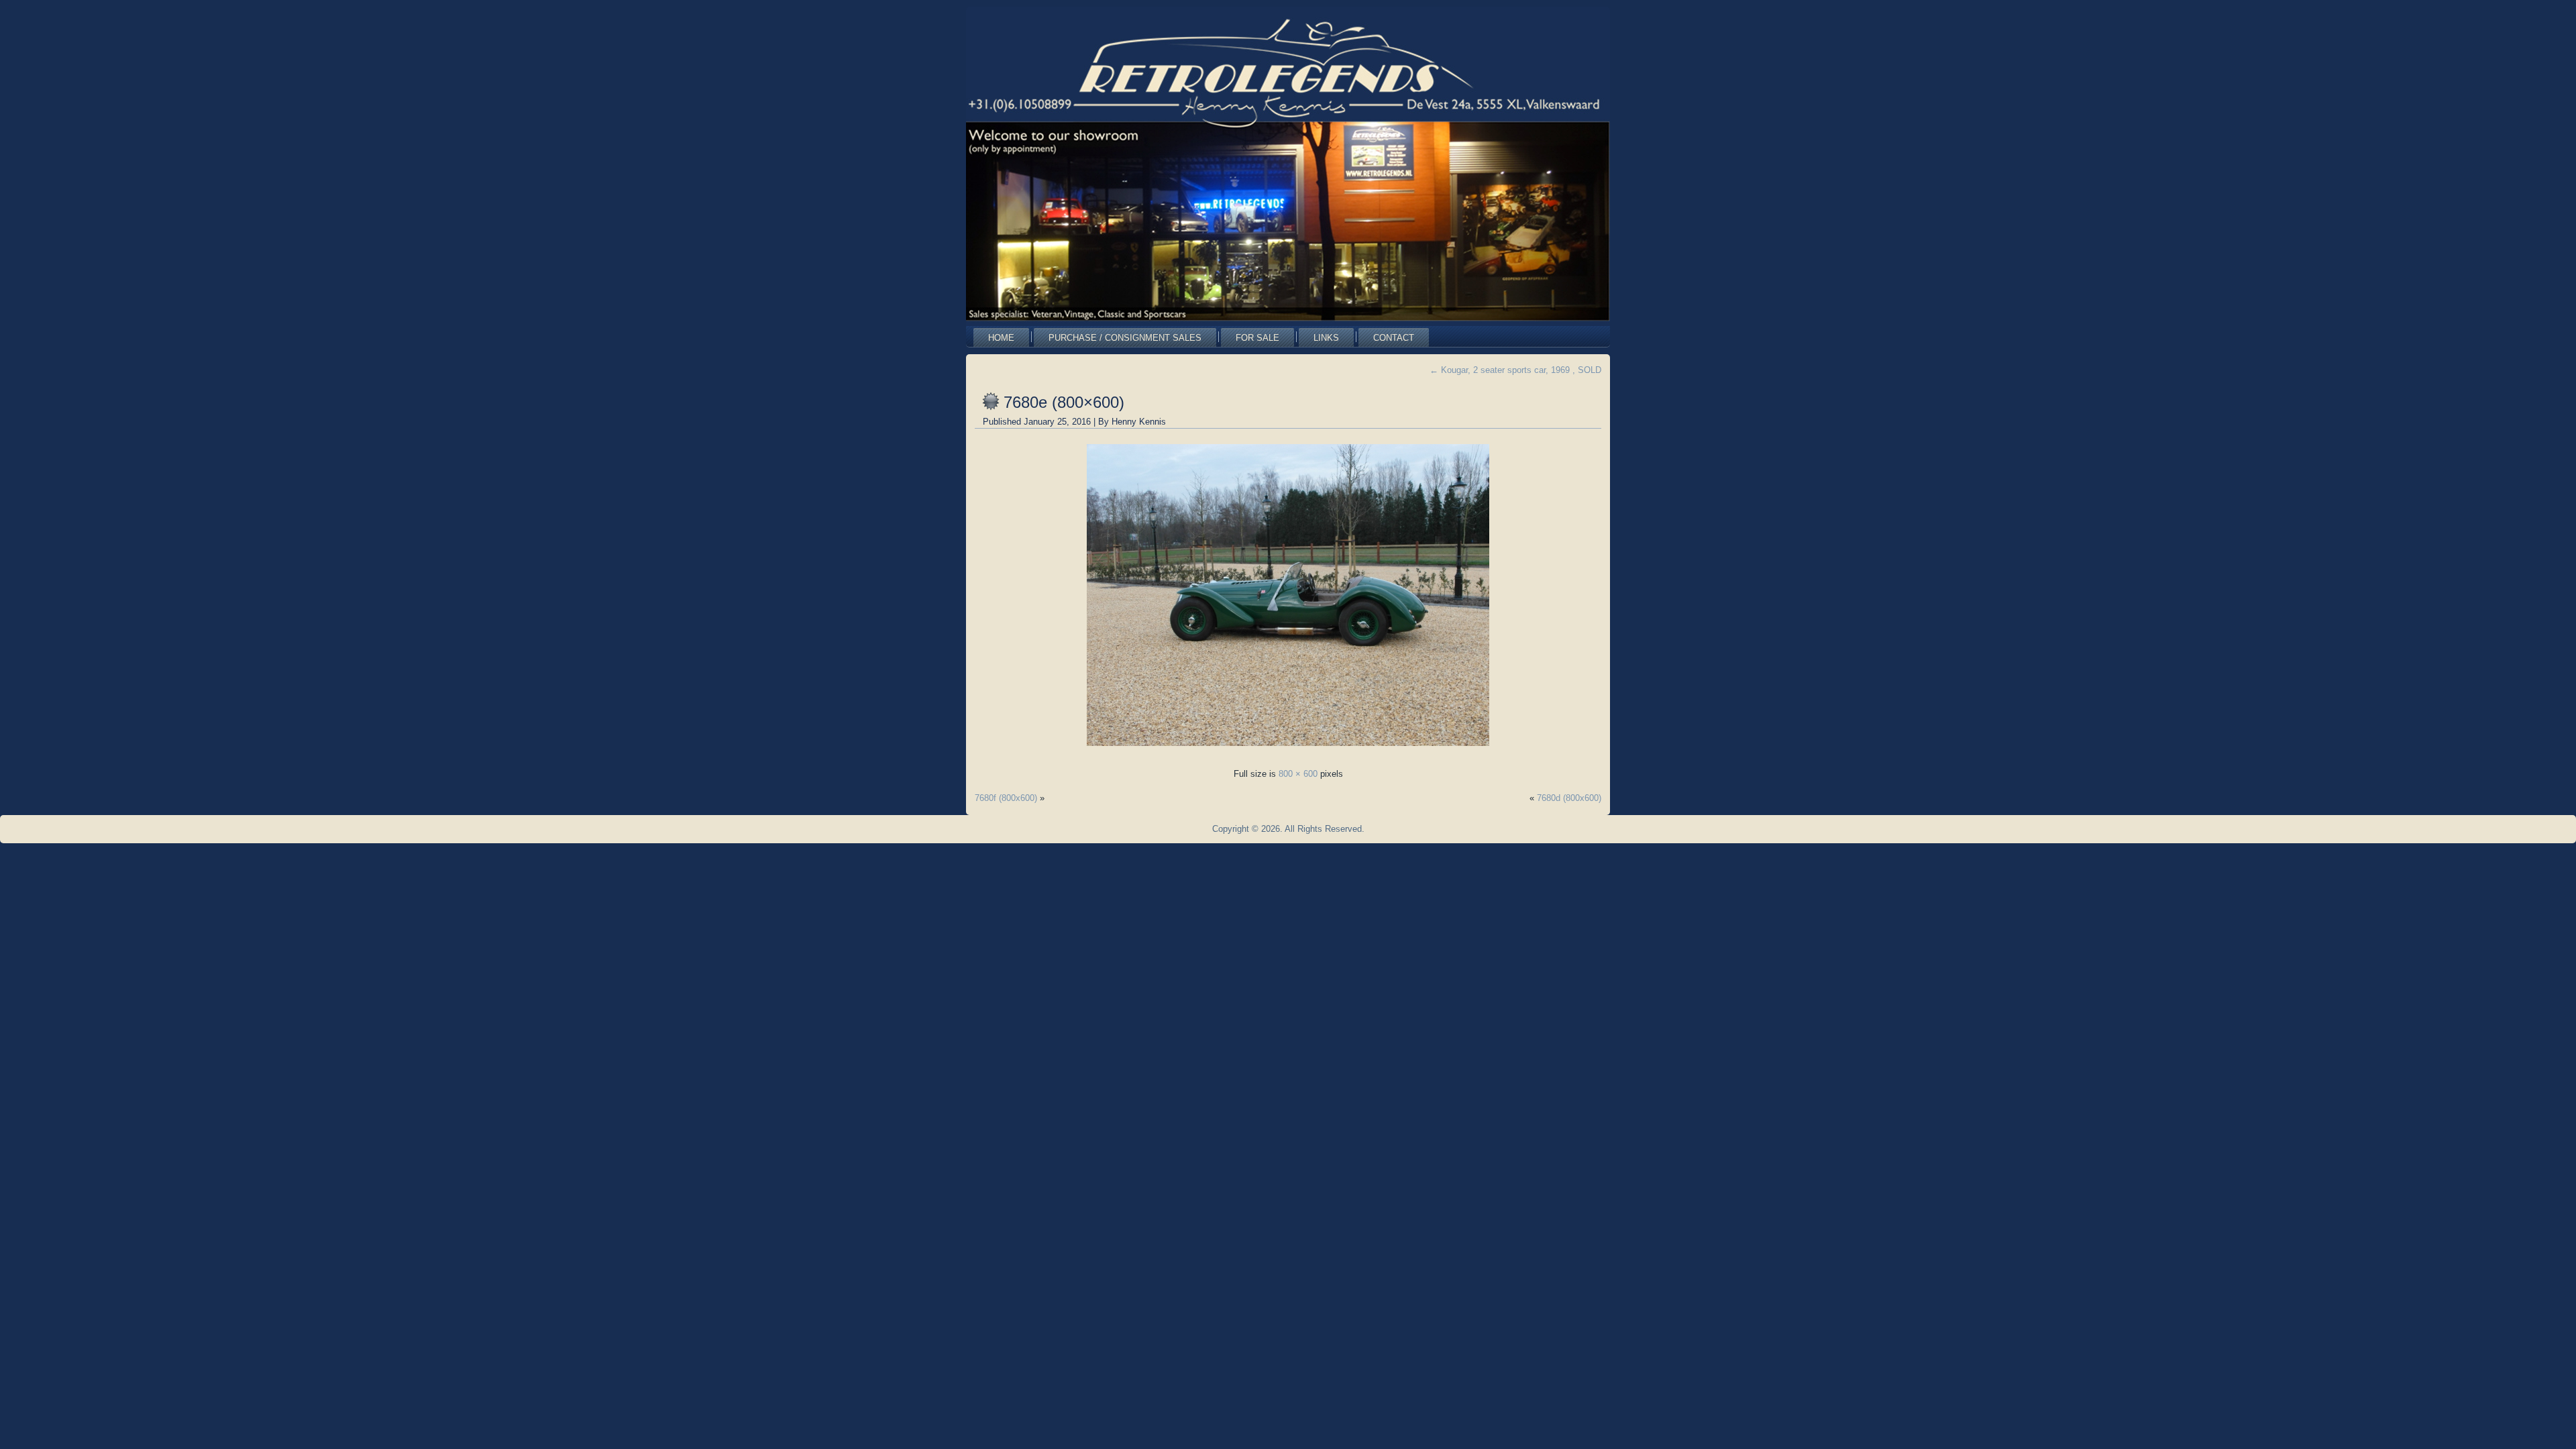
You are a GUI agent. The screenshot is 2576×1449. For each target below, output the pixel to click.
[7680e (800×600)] (1288, 750)
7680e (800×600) (1064, 402)
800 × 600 (1298, 774)
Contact (1394, 338)
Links (1326, 338)
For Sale (1257, 338)
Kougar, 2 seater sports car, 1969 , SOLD (1515, 370)
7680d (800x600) (1569, 798)
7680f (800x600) (1006, 798)
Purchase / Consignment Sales (1125, 338)
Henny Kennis (1139, 422)
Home (1001, 338)
